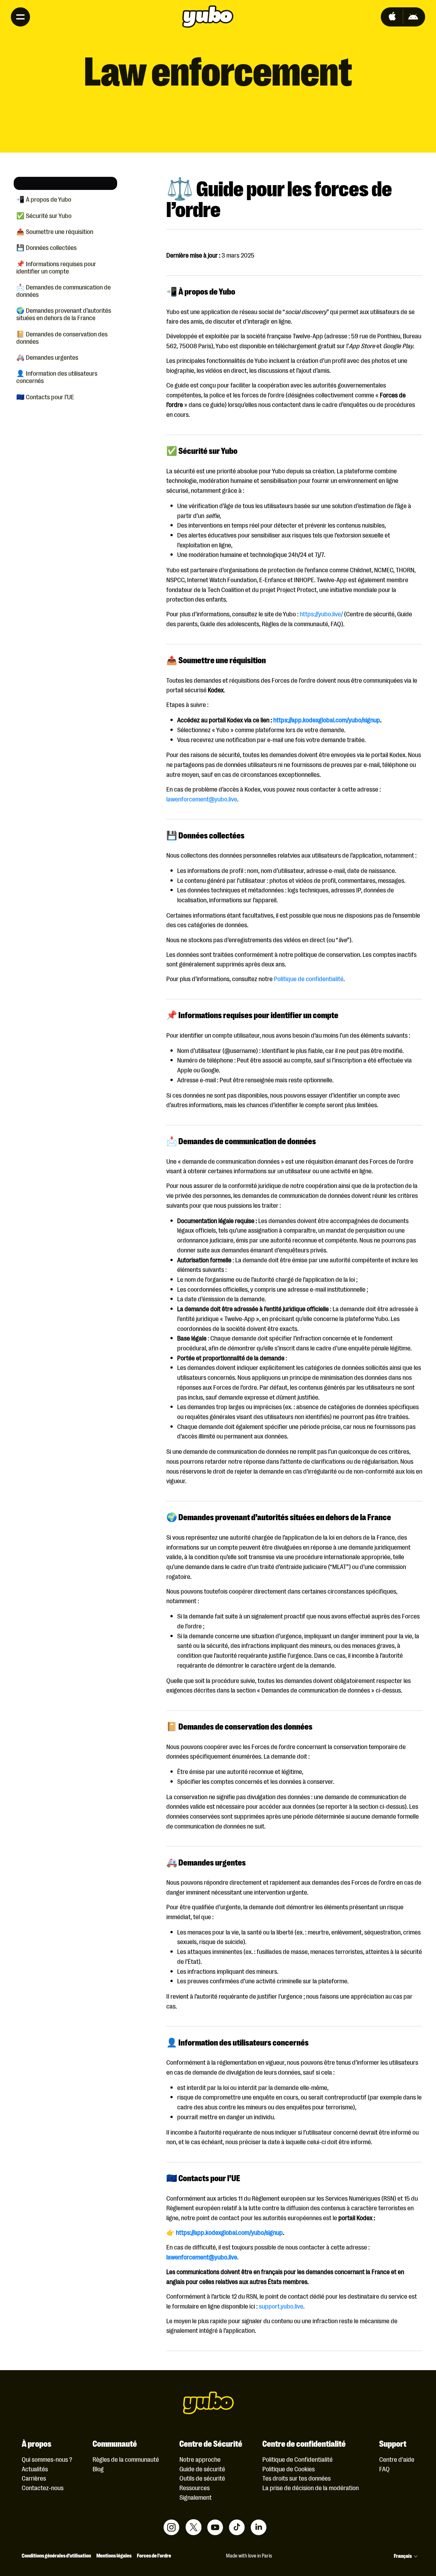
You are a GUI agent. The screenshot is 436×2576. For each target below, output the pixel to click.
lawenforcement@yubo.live (202, 799)
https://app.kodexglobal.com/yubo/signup (326, 720)
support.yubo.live (281, 2306)
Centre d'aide (397, 2459)
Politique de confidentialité (309, 978)
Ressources (195, 2487)
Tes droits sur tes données (297, 2478)
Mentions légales (114, 2555)
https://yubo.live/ (321, 614)
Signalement (195, 2497)
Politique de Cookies (289, 2469)
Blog (98, 2469)
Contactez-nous (43, 2487)
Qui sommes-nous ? (47, 2459)
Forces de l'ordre (154, 2555)
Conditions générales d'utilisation (56, 2555)
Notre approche (200, 2459)
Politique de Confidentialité (297, 2459)
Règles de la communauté (126, 2459)
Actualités (35, 2469)
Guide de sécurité (202, 2469)
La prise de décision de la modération (311, 2487)
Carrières (34, 2478)
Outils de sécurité (202, 2478)
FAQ (384, 2469)
